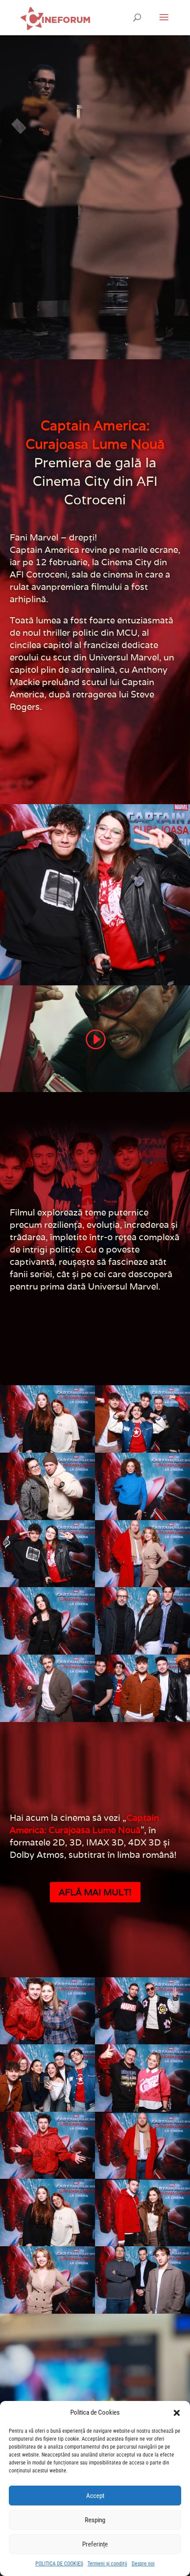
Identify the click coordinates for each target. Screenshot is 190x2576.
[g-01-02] (47, 1688)
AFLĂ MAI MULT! (95, 1892)
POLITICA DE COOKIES (59, 2564)
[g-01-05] (142, 1553)
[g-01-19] (142, 2010)
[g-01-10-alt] (142, 1688)
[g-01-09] (142, 1418)
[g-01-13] (142, 2212)
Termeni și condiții (107, 2564)
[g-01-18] (47, 2077)
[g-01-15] (142, 2145)
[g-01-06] (47, 1553)
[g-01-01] (47, 1418)
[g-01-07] (142, 1486)
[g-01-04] (47, 1620)
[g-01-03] (142, 1620)
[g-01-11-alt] (142, 2279)
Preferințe (95, 2544)
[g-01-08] (47, 1486)
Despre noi (143, 2564)
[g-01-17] (142, 2077)
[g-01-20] (47, 2010)
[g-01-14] (47, 2212)
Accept (95, 2496)
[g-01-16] (47, 2145)
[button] (177, 2413)
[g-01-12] (47, 2279)
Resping (95, 2520)
